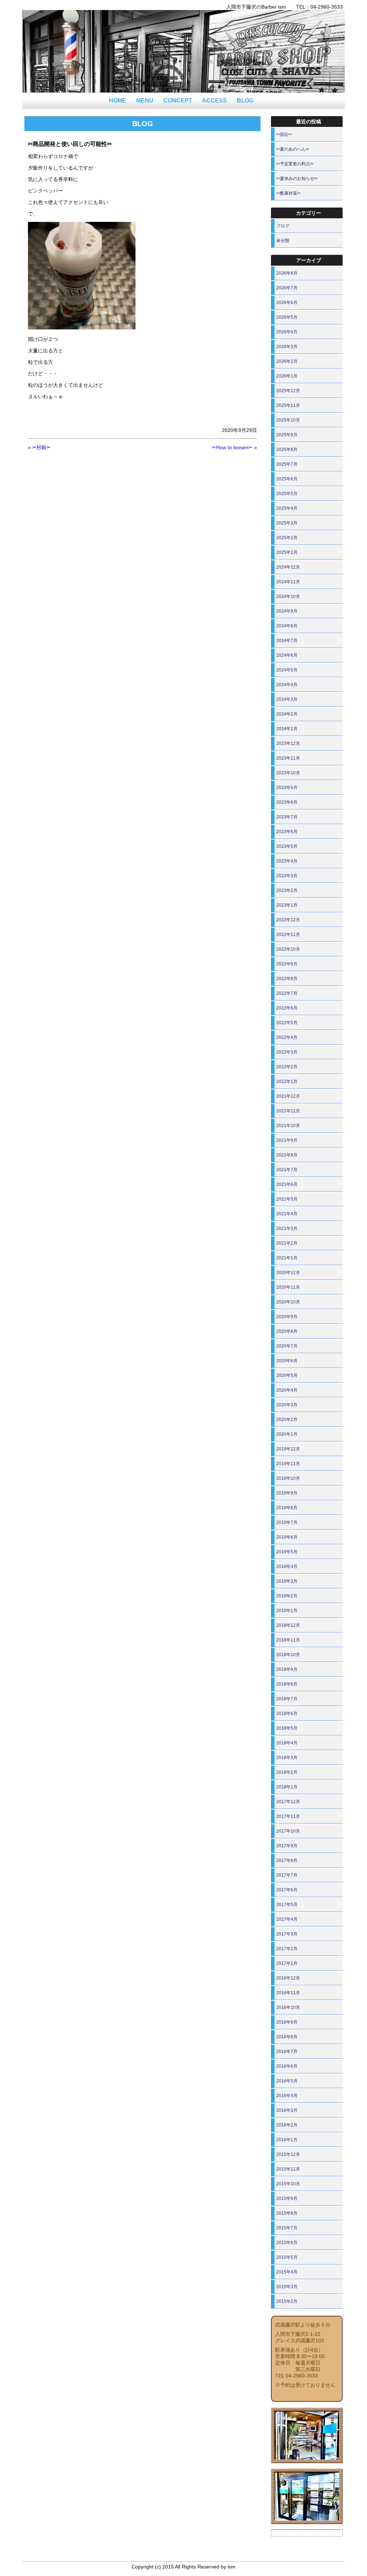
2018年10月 (288, 1655)
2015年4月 (287, 2272)
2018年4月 (287, 1743)
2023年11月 (288, 758)
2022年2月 (287, 1067)
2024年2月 (287, 714)
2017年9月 (287, 1846)
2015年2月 (287, 2301)
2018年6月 (287, 1714)
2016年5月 (287, 2081)
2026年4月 (287, 332)
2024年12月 (288, 567)
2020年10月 (288, 1302)
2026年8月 (287, 273)
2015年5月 (287, 2257)
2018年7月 (287, 1699)
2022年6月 (287, 1008)
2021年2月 (287, 1243)
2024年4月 (287, 685)
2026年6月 (287, 303)
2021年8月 (287, 1155)
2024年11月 (288, 582)
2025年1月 (287, 552)
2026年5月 (287, 317)
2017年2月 (287, 1949)
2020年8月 (287, 1331)
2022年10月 (288, 949)
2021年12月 (288, 1096)
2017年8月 (287, 1860)
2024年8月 (287, 626)
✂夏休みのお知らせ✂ (297, 179)
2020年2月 (287, 1420)
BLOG (245, 101)
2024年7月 (287, 641)
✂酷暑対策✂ (289, 193)
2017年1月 (287, 1963)
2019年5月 (287, 1552)
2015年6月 (287, 2243)
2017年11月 (288, 1816)
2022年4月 (287, 1037)
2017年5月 (287, 1905)
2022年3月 (287, 1052)
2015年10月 (288, 2184)
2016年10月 (288, 2007)
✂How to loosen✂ (232, 447)
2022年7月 (287, 993)
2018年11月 (288, 1640)
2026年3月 (287, 347)
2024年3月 (287, 699)
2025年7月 (287, 464)
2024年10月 (288, 597)
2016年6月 (287, 2066)
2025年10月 (288, 420)
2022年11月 (288, 935)
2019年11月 (288, 1464)
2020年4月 (287, 1390)
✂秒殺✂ (42, 447)
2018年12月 (288, 1625)
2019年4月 (287, 1567)
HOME (118, 101)
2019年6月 (287, 1537)
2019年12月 (288, 1449)
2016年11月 (288, 1993)
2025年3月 (287, 523)
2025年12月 (288, 391)
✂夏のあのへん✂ (293, 149)
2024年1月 (287, 729)
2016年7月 (287, 2052)
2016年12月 (288, 1978)
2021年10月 (288, 1126)
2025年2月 (287, 538)
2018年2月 (287, 1772)
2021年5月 (287, 1199)
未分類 (283, 241)
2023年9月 (287, 788)
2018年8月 (287, 1684)
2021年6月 (287, 1184)
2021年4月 (287, 1214)
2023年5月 (287, 846)
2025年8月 (287, 450)
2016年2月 (287, 2125)
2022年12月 (288, 920)
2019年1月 (287, 1611)
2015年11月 (288, 2169)
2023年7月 (287, 817)
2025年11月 (288, 405)
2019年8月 (287, 1508)
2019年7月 (287, 1522)
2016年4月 (287, 2096)
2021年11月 (288, 1111)
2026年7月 (287, 288)
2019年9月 (287, 1493)
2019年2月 (287, 1596)
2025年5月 (287, 494)
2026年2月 (287, 361)
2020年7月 (287, 1346)
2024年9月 (287, 611)
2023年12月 (288, 743)
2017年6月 (287, 1890)
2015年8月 (287, 2213)
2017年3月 (287, 1934)
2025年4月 (287, 508)
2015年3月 (287, 2287)
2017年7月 (287, 1875)
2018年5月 (287, 1728)
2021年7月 (287, 1170)
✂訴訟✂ (284, 134)
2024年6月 (287, 655)
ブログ (283, 226)
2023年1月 (287, 905)
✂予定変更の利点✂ (295, 164)
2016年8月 (287, 2037)
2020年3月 (287, 1405)
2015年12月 (288, 2154)
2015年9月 (287, 2199)
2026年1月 (287, 376)
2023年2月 (287, 890)
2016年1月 (287, 2140)
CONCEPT (178, 101)
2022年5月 (287, 1023)
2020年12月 (288, 1273)
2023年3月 (287, 876)
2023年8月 (287, 802)
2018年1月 (287, 1787)
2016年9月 (287, 2022)
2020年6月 (287, 1361)
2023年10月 (288, 773)
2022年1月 (287, 1082)
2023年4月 (287, 861)
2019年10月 (288, 1478)
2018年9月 (287, 1669)
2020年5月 (287, 1375)
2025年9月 (287, 435)
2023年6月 (287, 832)
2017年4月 (287, 1919)
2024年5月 (287, 670)
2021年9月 (287, 1140)
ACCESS (215, 101)
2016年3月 (287, 2110)
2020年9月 (287, 1317)
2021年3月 (287, 1228)
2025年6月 (287, 479)
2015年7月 (287, 2228)
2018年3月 (287, 1758)
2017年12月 (288, 1802)
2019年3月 (287, 1581)
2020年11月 (288, 1287)
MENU (145, 101)
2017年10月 (288, 1831)
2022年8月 (287, 979)
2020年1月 (287, 1434)
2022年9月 (287, 964)
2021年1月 (287, 1258)
